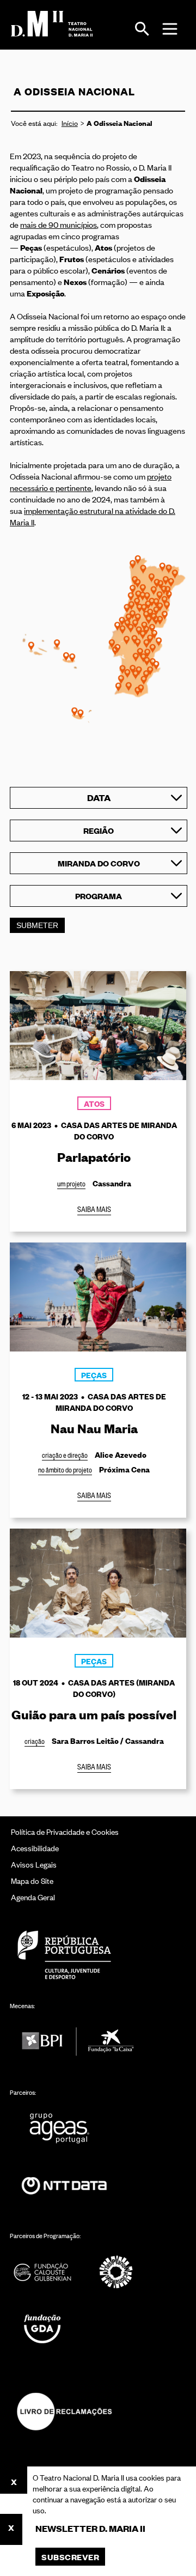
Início (70, 123)
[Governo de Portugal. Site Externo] (64, 1954)
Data (99, 798)
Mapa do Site (32, 1880)
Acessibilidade (35, 1848)
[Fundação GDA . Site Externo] (42, 2329)
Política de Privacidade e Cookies (65, 1831)
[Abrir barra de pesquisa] (142, 29)
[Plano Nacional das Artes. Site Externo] (116, 2272)
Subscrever (70, 2557)
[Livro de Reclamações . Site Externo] (64, 2411)
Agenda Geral (33, 1897)
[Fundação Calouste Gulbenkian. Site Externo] (42, 2272)
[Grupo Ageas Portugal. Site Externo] (64, 2128)
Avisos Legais (34, 1864)
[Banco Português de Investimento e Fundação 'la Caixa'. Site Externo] (78, 2042)
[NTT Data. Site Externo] (64, 2186)
